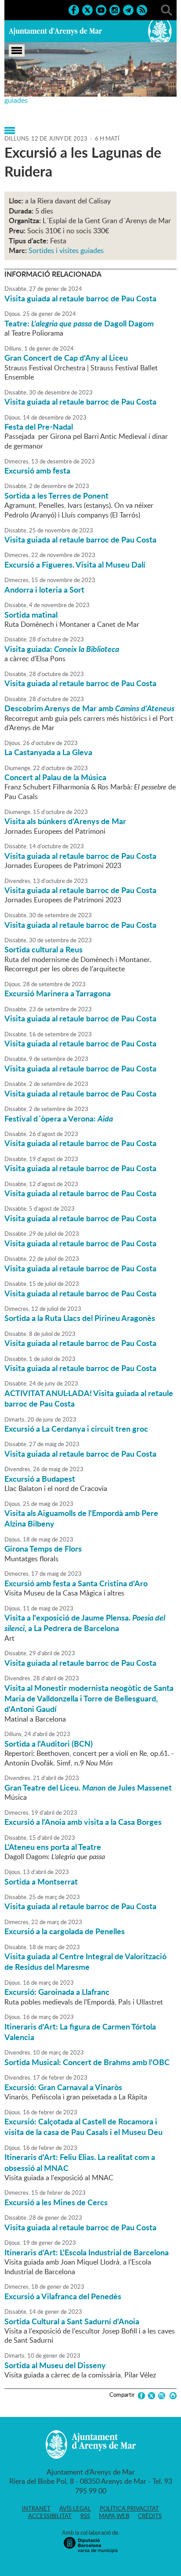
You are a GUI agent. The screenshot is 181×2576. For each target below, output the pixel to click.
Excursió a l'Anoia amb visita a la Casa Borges (83, 1822)
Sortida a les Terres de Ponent (56, 496)
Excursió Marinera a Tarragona (58, 993)
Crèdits (150, 2516)
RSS (85, 2516)
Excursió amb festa (37, 470)
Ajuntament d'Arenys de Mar (55, 31)
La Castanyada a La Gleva (48, 752)
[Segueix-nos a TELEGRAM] (128, 9)
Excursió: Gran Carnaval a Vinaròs (63, 2087)
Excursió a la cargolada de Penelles (65, 1931)
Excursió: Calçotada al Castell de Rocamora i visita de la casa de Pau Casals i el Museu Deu (83, 2127)
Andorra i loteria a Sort (44, 590)
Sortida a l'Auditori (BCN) (49, 1744)
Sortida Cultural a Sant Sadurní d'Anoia (72, 2321)
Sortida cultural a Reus (43, 949)
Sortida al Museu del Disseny (55, 2365)
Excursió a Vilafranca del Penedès (63, 2296)
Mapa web (114, 2516)
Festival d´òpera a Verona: (59, 1118)
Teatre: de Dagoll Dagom (79, 323)
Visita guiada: (62, 649)
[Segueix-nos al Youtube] (101, 9)
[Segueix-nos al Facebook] (74, 9)
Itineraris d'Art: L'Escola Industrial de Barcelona (87, 2252)
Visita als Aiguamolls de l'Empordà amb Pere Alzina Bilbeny (81, 1518)
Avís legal (75, 2508)
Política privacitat (129, 2508)
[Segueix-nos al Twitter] (87, 9)
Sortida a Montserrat (41, 1881)
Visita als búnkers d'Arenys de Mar (65, 821)
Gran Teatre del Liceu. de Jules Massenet (88, 1787)
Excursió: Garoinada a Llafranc (57, 1992)
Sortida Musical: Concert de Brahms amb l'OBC (87, 2062)
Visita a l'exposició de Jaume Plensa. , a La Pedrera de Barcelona (85, 1623)
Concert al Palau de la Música (55, 777)
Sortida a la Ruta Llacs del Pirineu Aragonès (80, 1318)
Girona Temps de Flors (43, 1548)
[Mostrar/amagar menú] (17, 51)
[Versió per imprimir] (172, 2396)
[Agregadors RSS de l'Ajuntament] (142, 9)
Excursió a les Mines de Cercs (56, 2202)
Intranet (36, 2508)
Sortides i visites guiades (66, 250)
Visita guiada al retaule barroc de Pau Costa (80, 298)
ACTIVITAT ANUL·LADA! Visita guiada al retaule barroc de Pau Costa (89, 1398)
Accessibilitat (50, 2516)
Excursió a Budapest (40, 1479)
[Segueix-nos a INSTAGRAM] (115, 9)
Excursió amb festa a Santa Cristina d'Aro (76, 1583)
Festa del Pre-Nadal (39, 427)
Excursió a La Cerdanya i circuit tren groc (76, 1429)
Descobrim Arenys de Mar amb (89, 708)
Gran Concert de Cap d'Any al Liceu (66, 358)
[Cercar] (167, 9)
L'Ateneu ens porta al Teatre (53, 1847)
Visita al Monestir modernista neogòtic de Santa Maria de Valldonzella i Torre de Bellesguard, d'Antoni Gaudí (89, 1699)
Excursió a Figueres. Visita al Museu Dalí (75, 564)
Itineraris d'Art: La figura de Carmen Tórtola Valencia (80, 2032)
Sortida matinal (31, 615)
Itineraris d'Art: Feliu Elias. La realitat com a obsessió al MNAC (80, 2162)
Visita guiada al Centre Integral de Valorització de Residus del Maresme (85, 1961)
